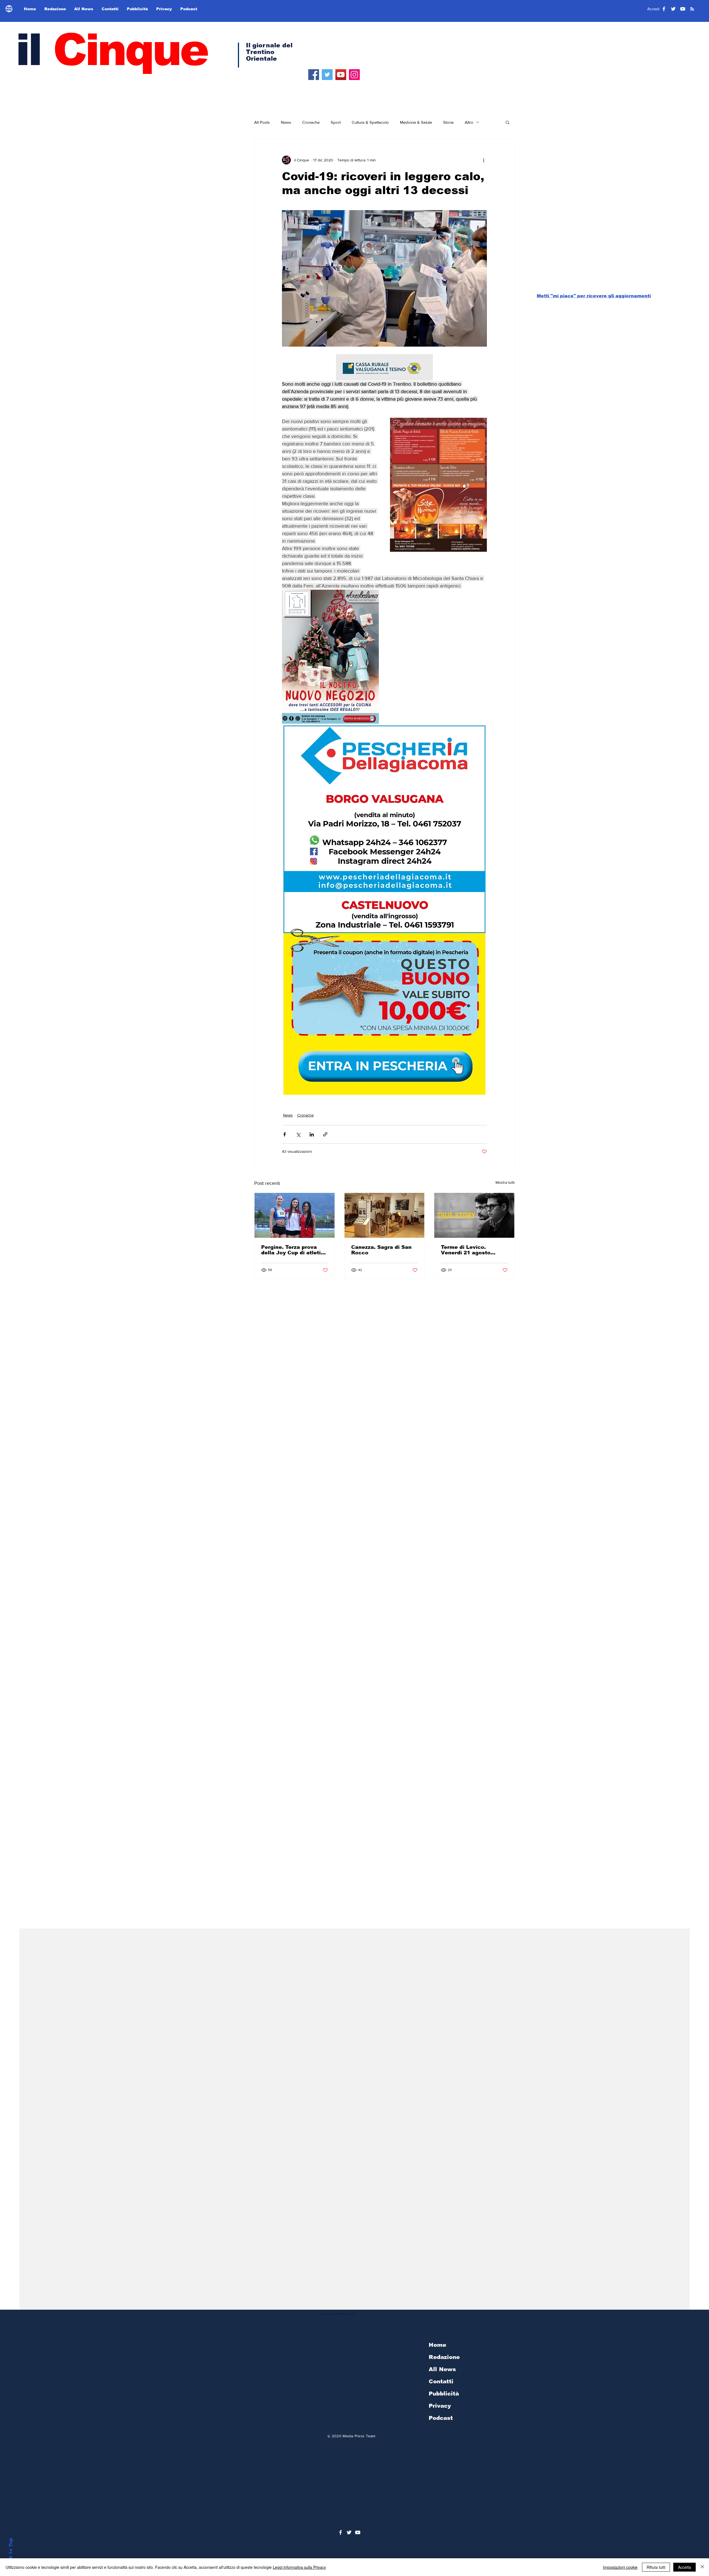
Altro (469, 122)
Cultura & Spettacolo (370, 122)
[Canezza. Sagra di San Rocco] (385, 1215)
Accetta (684, 2567)
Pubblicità (444, 2394)
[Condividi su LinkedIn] (312, 1134)
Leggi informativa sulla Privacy (299, 2567)
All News (442, 2369)
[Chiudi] (702, 2567)
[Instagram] (354, 75)
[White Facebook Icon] (341, 2532)
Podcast (441, 2418)
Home (437, 2345)
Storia (448, 122)
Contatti (441, 2381)
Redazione (444, 2357)
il (111, 50)
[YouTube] (341, 75)
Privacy (440, 2406)
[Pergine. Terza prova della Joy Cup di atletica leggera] (295, 1215)
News (286, 122)
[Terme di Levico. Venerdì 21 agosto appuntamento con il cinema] (474, 1215)
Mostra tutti (505, 1182)
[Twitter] (327, 75)
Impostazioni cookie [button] (620, 2567)
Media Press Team (359, 2436)
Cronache (311, 122)
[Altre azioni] (484, 160)
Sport (336, 122)
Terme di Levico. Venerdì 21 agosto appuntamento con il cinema (469, 1250)
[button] (508, 122)
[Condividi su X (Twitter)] (298, 1134)
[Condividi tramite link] (325, 1134)
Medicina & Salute (416, 122)
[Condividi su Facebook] (285, 1134)
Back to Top (11, 2553)
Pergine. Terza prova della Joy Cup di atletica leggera (294, 1250)
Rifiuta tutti (656, 2567)
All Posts (262, 122)
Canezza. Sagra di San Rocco (381, 1250)
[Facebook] (314, 75)
